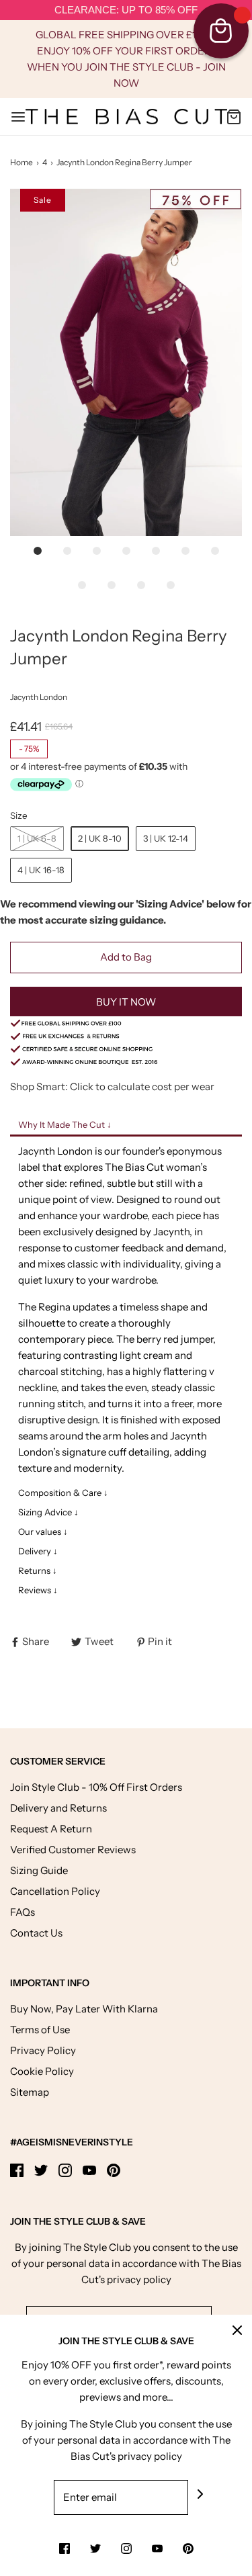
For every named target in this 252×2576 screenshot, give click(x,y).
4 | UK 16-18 (41, 870)
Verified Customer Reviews (73, 1850)
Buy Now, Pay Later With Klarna (84, 2009)
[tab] (126, 1126)
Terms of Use (40, 2030)
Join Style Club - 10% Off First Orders (96, 1787)
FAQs (23, 1912)
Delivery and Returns (58, 1808)
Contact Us (36, 1933)
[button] (126, 362)
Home (22, 162)
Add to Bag (126, 957)
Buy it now (126, 1002)
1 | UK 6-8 (37, 838)
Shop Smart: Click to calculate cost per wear (112, 1086)
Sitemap (30, 2092)
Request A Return (51, 1829)
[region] (126, 10)
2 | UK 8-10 (100, 838)
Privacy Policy (43, 2050)
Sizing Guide (39, 1870)
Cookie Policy (42, 2071)
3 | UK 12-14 (166, 838)
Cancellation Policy (55, 1891)
